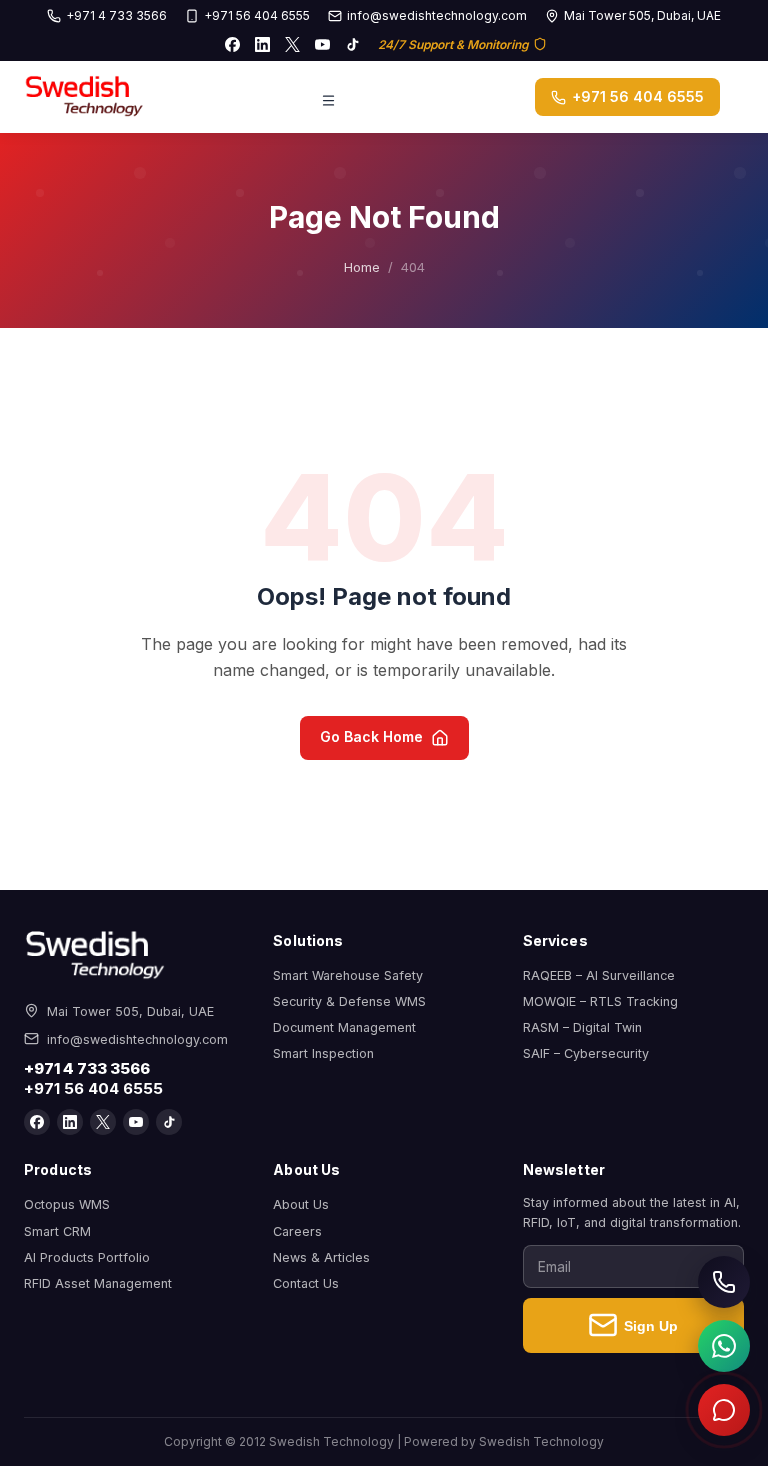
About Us (301, 1204)
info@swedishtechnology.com (437, 15)
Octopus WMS (67, 1204)
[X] (293, 44)
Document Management (344, 1027)
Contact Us (306, 1283)
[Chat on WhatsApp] (724, 1346)
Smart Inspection (323, 1053)
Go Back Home (371, 736)
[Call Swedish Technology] (724, 1282)
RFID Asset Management (98, 1283)
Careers (297, 1231)
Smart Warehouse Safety (348, 975)
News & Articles (321, 1257)
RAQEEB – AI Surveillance (599, 975)
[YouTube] (323, 44)
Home (362, 267)
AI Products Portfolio (87, 1257)
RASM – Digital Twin (582, 1027)
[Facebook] (233, 44)
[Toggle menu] (328, 97)
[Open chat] (724, 1410)
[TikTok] (353, 44)
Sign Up (651, 1326)
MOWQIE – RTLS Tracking (600, 1001)
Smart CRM (57, 1231)
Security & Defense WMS (349, 1001)
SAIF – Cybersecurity (586, 1053)
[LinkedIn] (263, 44)
